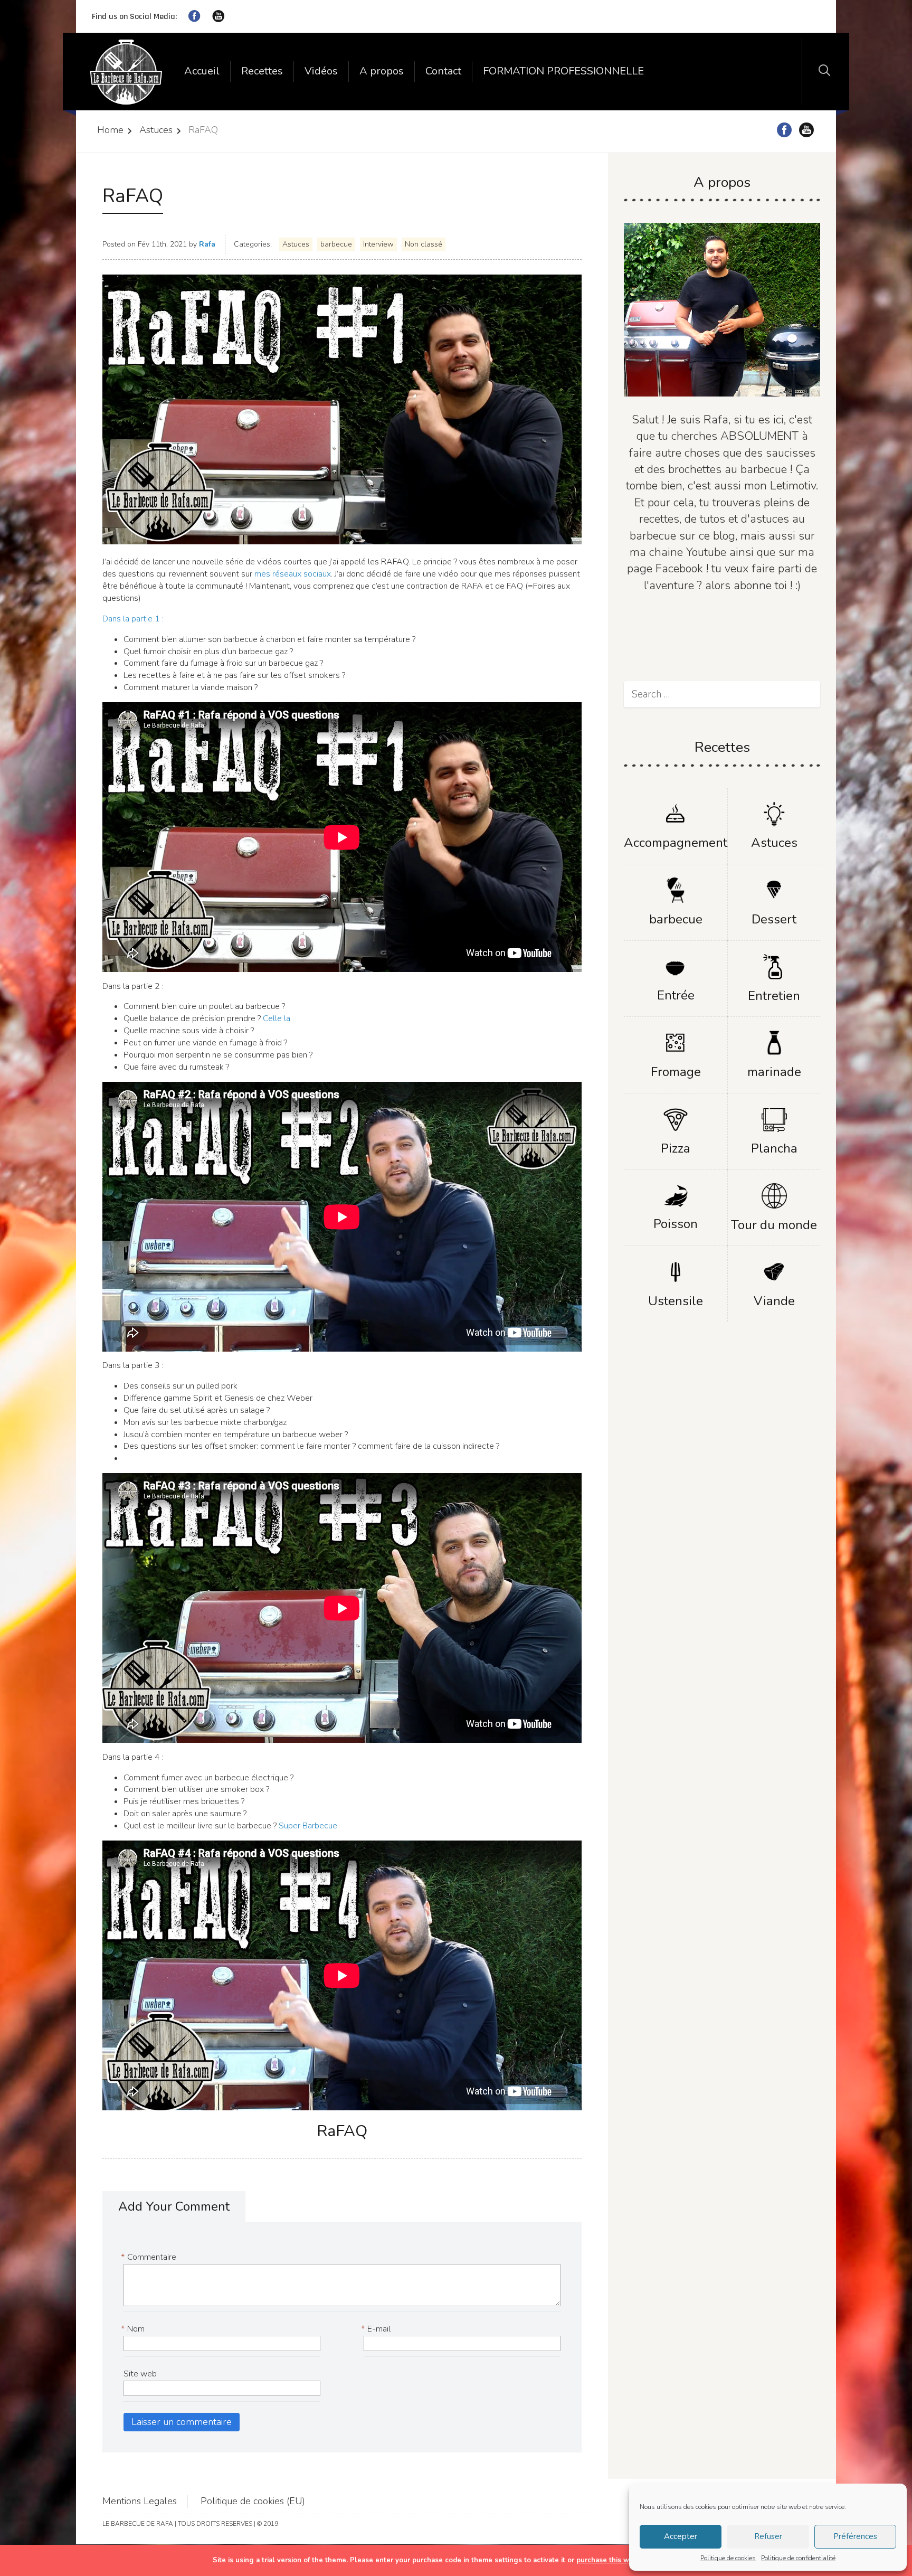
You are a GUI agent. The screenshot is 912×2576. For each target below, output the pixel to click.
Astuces (156, 130)
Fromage (676, 1072)
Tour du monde (774, 1225)
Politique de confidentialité (798, 2558)
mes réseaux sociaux (293, 574)
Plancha (774, 1148)
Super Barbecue (308, 1826)
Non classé (424, 244)
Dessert (774, 919)
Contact (443, 71)
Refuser (768, 2536)
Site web (140, 2374)
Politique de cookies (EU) (253, 2501)
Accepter (681, 2536)
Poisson (676, 1224)
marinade (774, 1072)
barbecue (336, 244)
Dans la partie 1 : (133, 619)
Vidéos (321, 71)
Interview (378, 244)
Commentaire (150, 2257)
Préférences (855, 2536)
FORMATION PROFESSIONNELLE (563, 71)
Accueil (202, 71)
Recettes (262, 71)
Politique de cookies (728, 2558)
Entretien (774, 996)
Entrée (676, 995)
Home (110, 130)
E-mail (377, 2329)
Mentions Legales (140, 2501)
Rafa (207, 244)
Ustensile (676, 1301)
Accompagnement (676, 843)
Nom (134, 2329)
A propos (382, 71)
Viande (774, 1301)
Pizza (676, 1148)
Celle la (277, 1018)
